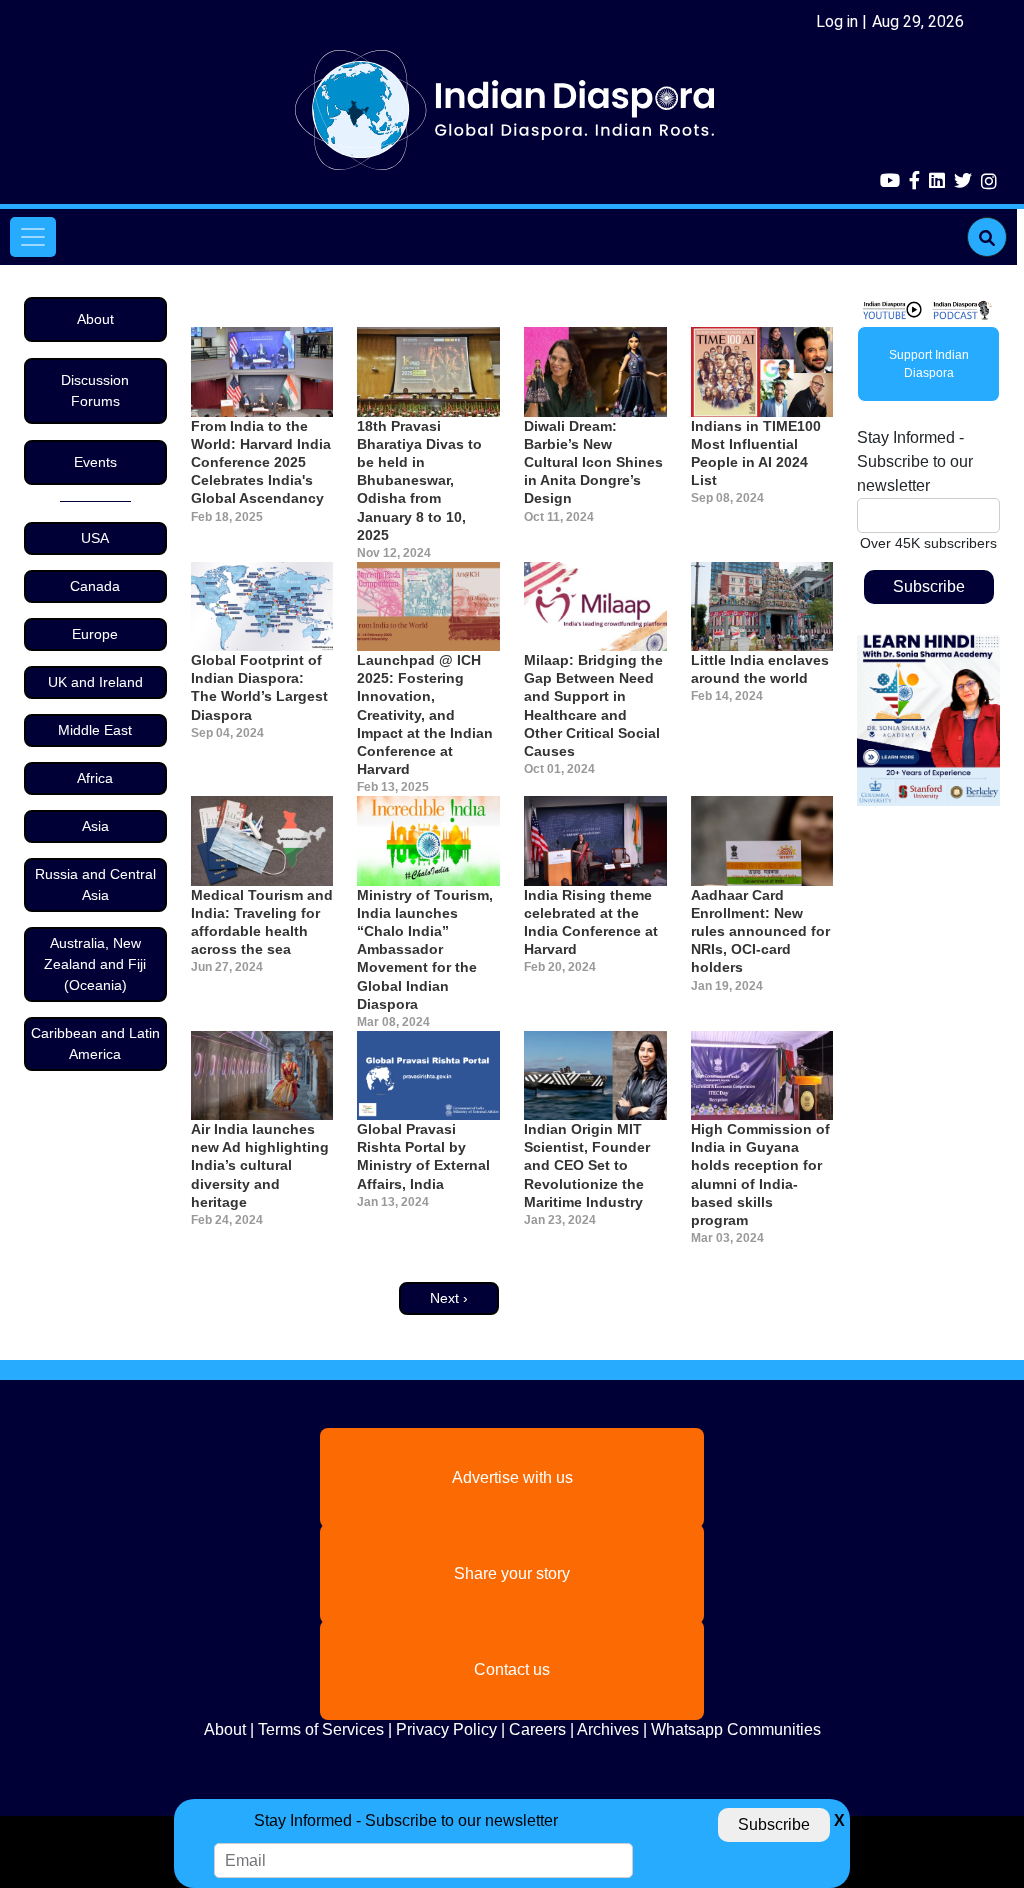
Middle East (95, 730)
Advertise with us (512, 1477)
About (95, 319)
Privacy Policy (446, 1729)
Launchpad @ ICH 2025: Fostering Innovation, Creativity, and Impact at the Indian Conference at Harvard (425, 714)
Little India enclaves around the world (760, 669)
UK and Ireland (95, 682)
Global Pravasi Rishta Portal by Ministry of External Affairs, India (423, 1156)
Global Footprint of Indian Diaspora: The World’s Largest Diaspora (259, 687)
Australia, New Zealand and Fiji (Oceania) (95, 964)
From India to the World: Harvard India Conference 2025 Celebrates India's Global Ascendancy (261, 462)
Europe (95, 634)
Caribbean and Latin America (95, 1043)
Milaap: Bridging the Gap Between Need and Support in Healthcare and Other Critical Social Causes (593, 705)
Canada (95, 586)
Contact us (512, 1669)
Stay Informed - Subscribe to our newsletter (915, 461)
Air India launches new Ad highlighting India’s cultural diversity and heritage (260, 1165)
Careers (537, 1729)
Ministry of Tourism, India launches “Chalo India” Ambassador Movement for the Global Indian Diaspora (425, 949)
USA (95, 538)
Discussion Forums (95, 390)
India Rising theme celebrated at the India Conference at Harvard (591, 922)
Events (95, 462)
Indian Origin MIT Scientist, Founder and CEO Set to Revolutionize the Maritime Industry (587, 1165)
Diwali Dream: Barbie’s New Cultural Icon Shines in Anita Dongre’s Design (593, 462)
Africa (95, 778)
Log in (837, 21)
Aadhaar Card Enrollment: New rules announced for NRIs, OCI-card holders (760, 931)
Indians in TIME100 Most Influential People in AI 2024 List (756, 453)
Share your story (512, 1573)
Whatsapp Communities (736, 1729)
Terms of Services (321, 1729)
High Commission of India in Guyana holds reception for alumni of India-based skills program (760, 1174)
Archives (608, 1729)
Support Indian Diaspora (929, 364)
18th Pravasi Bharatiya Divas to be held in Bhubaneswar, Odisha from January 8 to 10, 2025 (419, 480)
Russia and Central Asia (95, 884)
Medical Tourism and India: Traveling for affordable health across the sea (262, 922)
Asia (95, 826)
